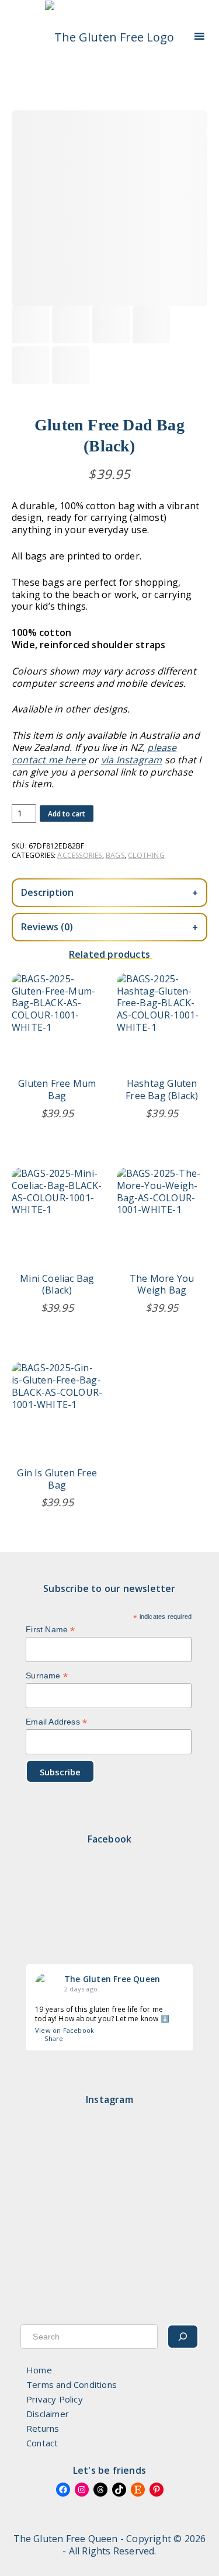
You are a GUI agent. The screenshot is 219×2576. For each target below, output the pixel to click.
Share (54, 2038)
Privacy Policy (55, 2399)
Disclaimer (48, 2414)
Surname (47, 1676)
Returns (43, 2428)
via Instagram (132, 760)
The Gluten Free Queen (112, 1979)
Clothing (146, 855)
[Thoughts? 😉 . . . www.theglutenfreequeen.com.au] (109, 2203)
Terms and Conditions (72, 2384)
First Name (50, 1630)
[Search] (183, 2337)
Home (39, 2370)
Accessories (79, 855)
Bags (115, 855)
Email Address (56, 1722)
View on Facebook (65, 2030)
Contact (42, 2443)
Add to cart (67, 814)
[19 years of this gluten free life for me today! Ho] (109, 2151)
